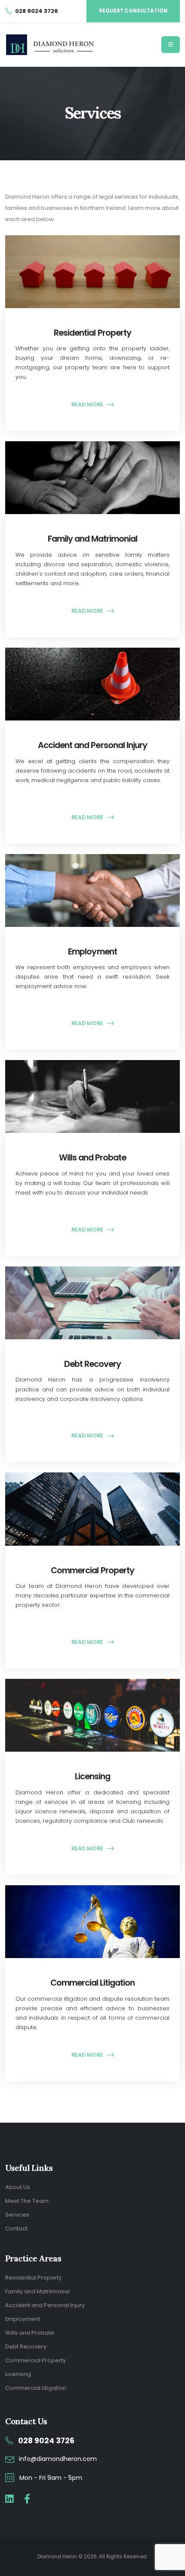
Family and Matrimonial (37, 2291)
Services (17, 2215)
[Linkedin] (9, 2499)
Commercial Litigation (36, 2388)
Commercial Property (35, 2360)
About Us (18, 2187)
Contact (16, 2228)
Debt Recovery (26, 2347)
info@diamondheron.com (58, 2459)
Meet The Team (27, 2201)
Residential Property (33, 2278)
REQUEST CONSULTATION (133, 11)
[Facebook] (27, 2499)
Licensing (18, 2374)
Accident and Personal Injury (45, 2305)
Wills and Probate (30, 2333)
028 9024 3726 (46, 2441)
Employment (23, 2319)
